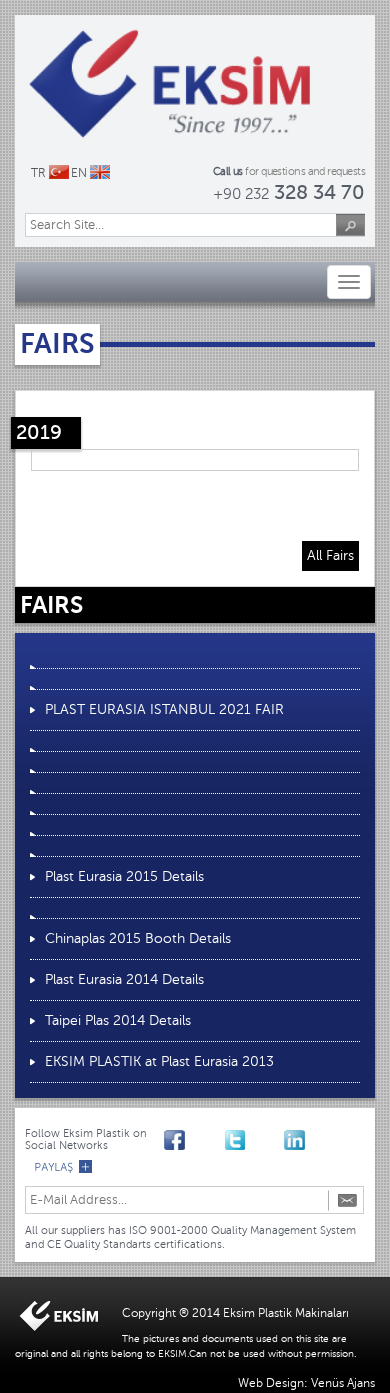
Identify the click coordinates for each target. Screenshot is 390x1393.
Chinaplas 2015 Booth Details (138, 938)
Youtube (204, 1138)
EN (79, 173)
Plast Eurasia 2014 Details (124, 979)
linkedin (294, 1138)
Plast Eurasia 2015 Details (124, 876)
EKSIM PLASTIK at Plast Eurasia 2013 (159, 1061)
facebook (174, 1138)
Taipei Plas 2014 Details (118, 1020)
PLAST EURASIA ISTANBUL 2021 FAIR (164, 709)
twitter (234, 1138)
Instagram (264, 1138)
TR (38, 173)
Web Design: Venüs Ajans (306, 1383)
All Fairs (330, 555)
